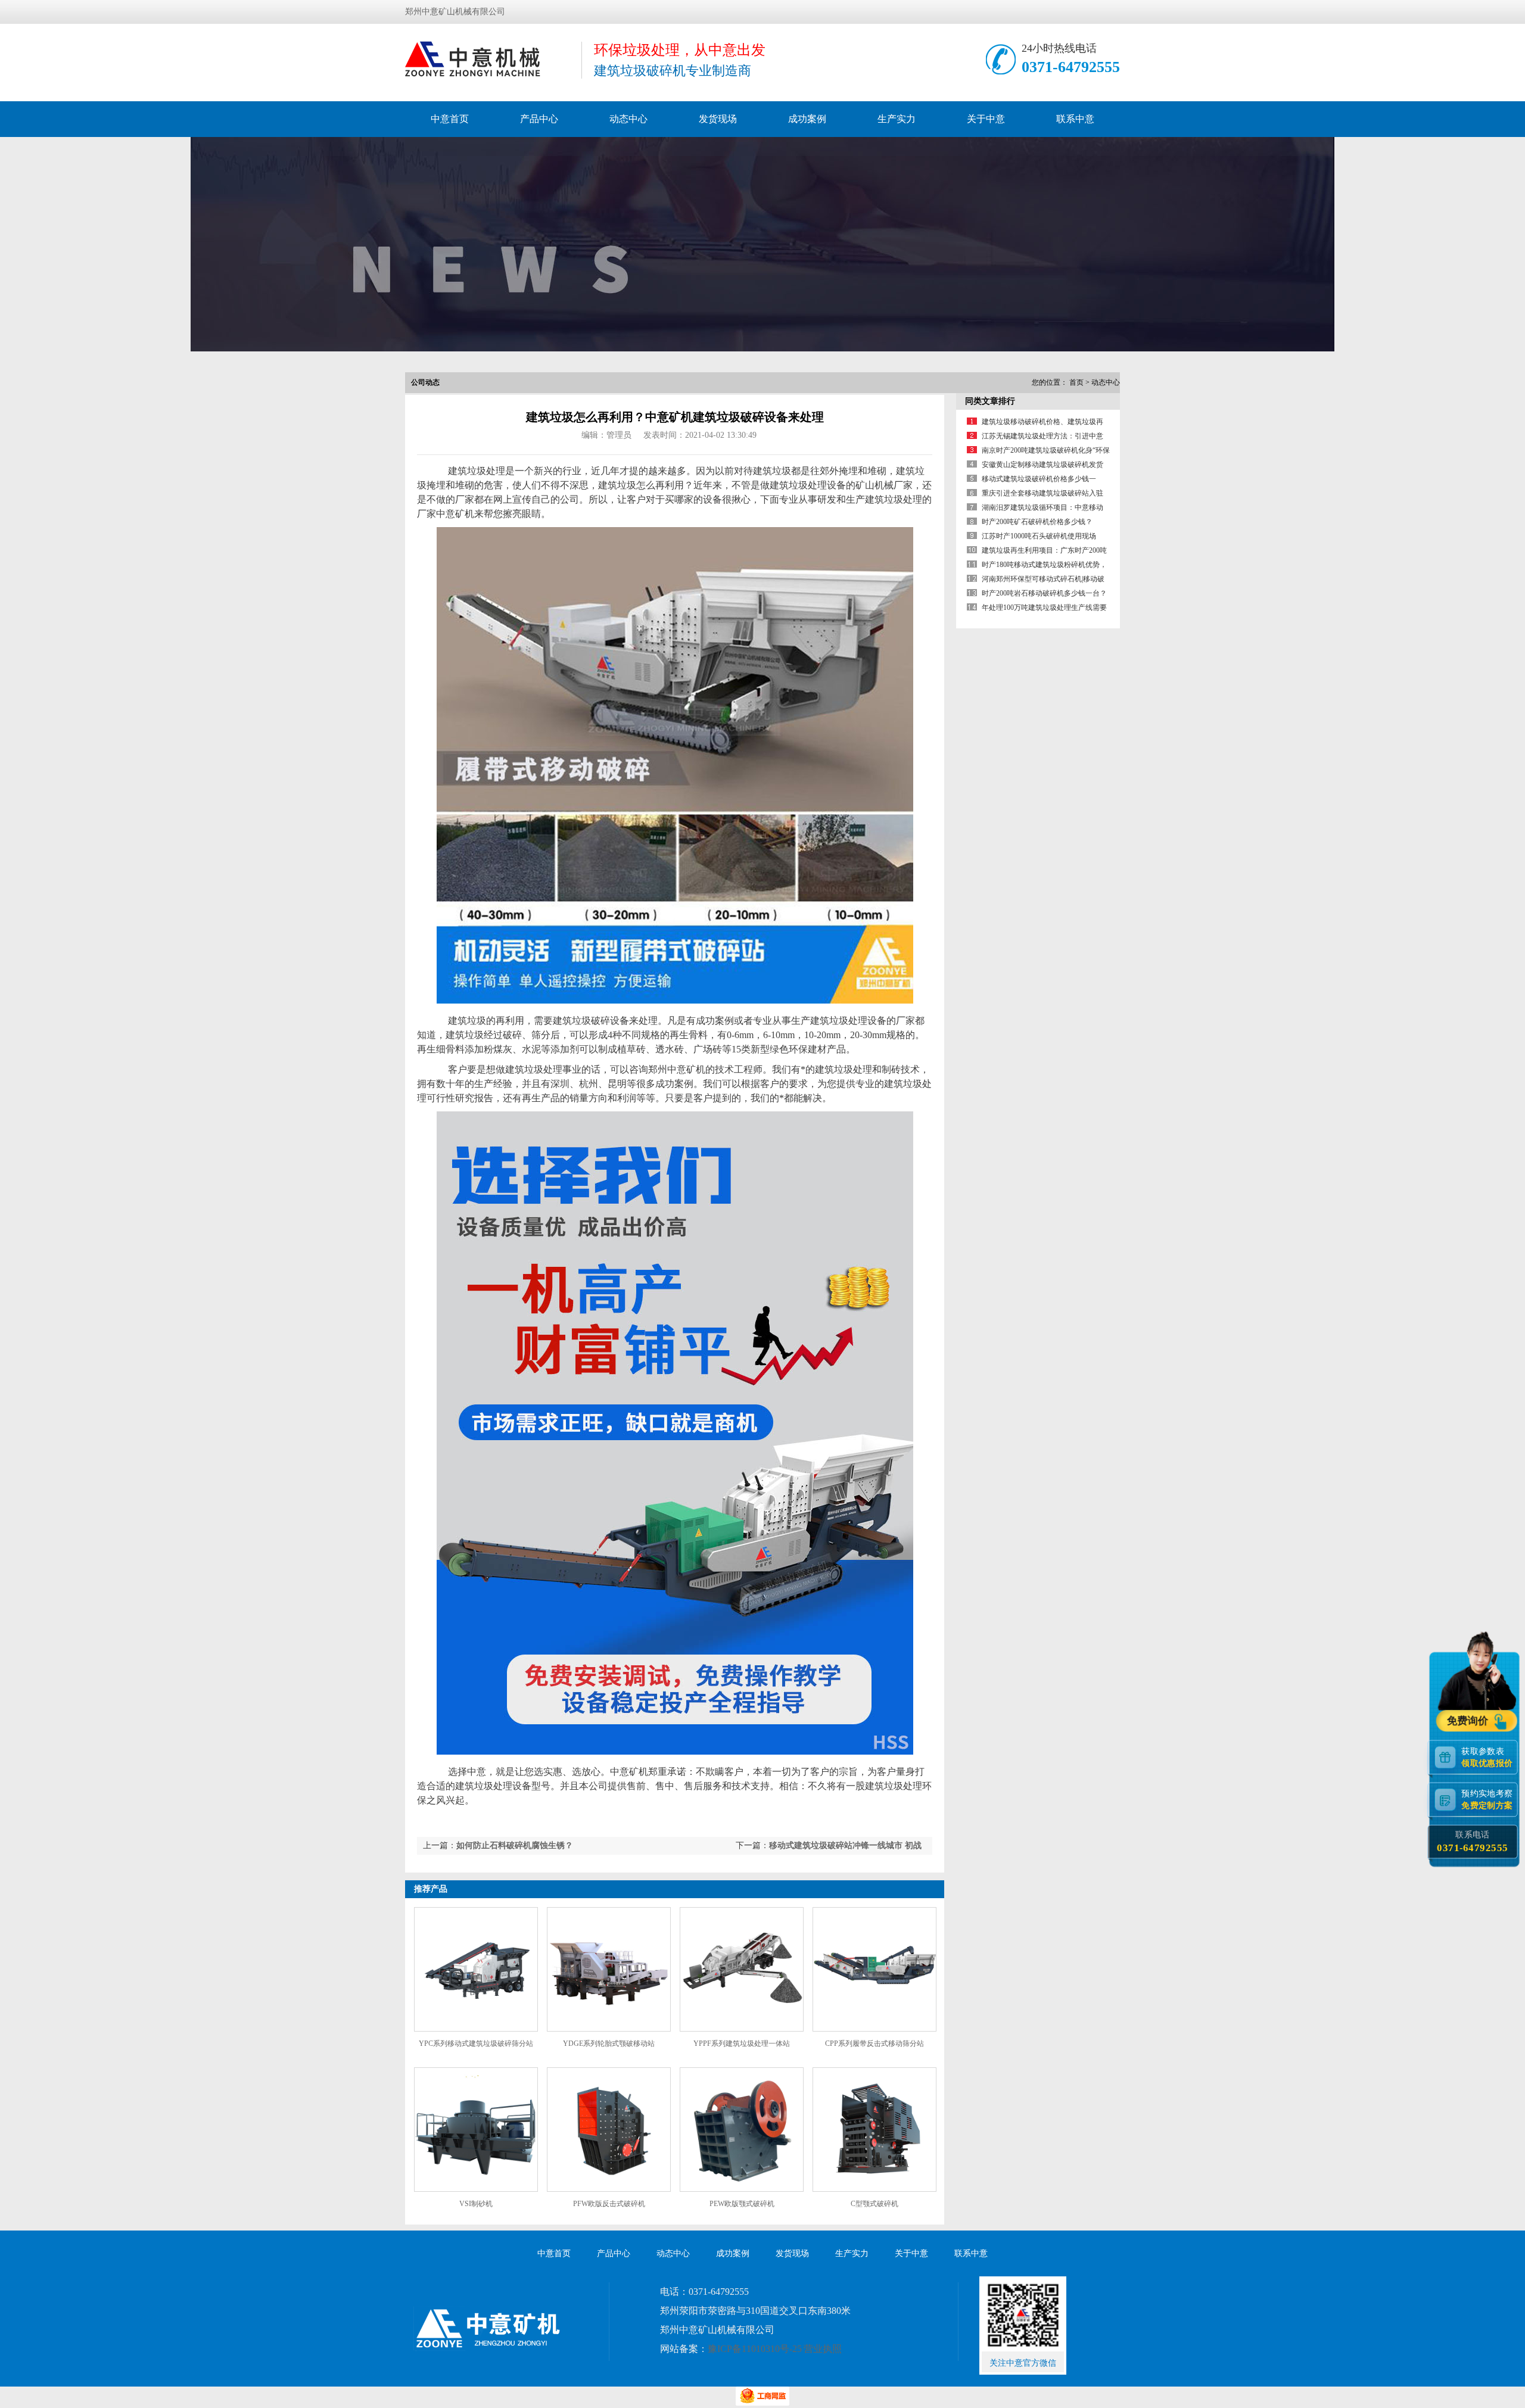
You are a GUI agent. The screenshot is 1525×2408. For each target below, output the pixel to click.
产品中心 (539, 119)
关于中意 (986, 119)
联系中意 (1075, 119)
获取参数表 (1487, 1757)
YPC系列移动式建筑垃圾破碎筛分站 (476, 2043)
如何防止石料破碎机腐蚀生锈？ (515, 1845)
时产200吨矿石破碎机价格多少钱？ (1037, 522)
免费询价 (1469, 1721)
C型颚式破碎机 (874, 2204)
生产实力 (897, 119)
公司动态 (425, 382)
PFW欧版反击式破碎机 (609, 2204)
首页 (1076, 382)
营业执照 (823, 2349)
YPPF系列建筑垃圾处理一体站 (742, 2043)
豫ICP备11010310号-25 (755, 2349)
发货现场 (718, 119)
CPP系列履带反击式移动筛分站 (874, 2043)
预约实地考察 (1487, 1799)
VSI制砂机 (476, 2204)
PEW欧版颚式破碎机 (742, 2204)
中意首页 (450, 119)
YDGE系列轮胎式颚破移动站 (609, 2043)
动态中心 (628, 119)
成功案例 (807, 119)
